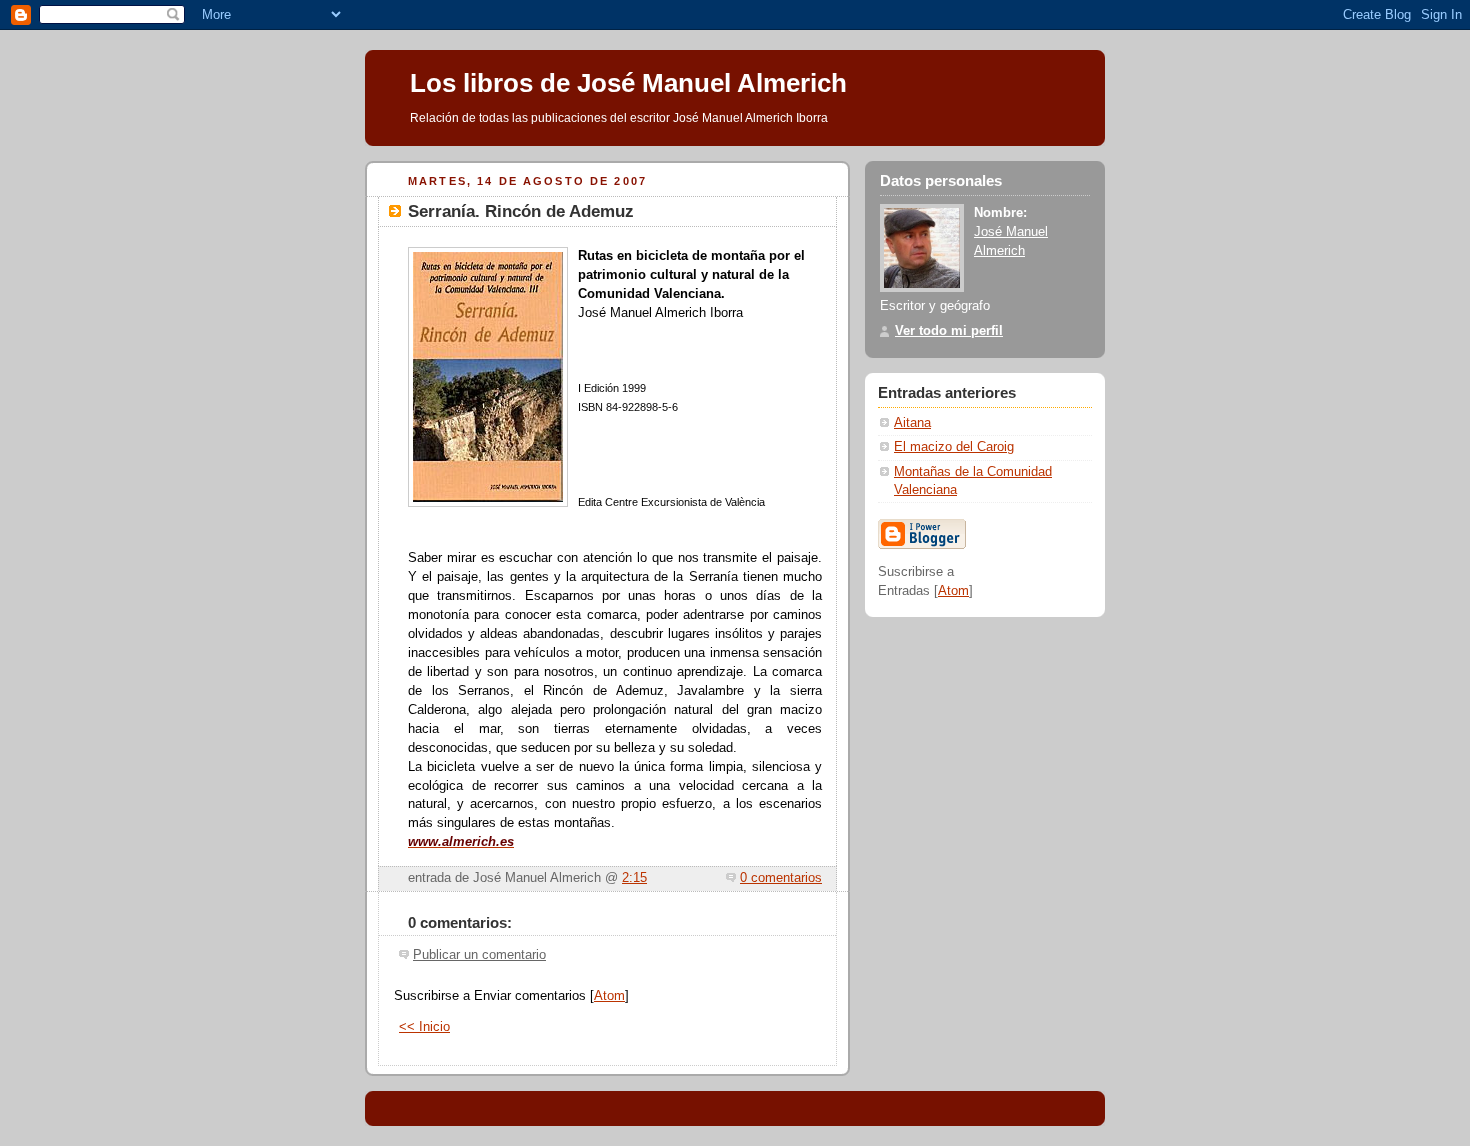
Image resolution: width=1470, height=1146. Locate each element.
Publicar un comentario (479, 955)
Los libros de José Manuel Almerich (628, 83)
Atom (609, 996)
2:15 (634, 878)
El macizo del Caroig (954, 447)
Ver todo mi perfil (949, 331)
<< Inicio (424, 1027)
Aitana (912, 423)
